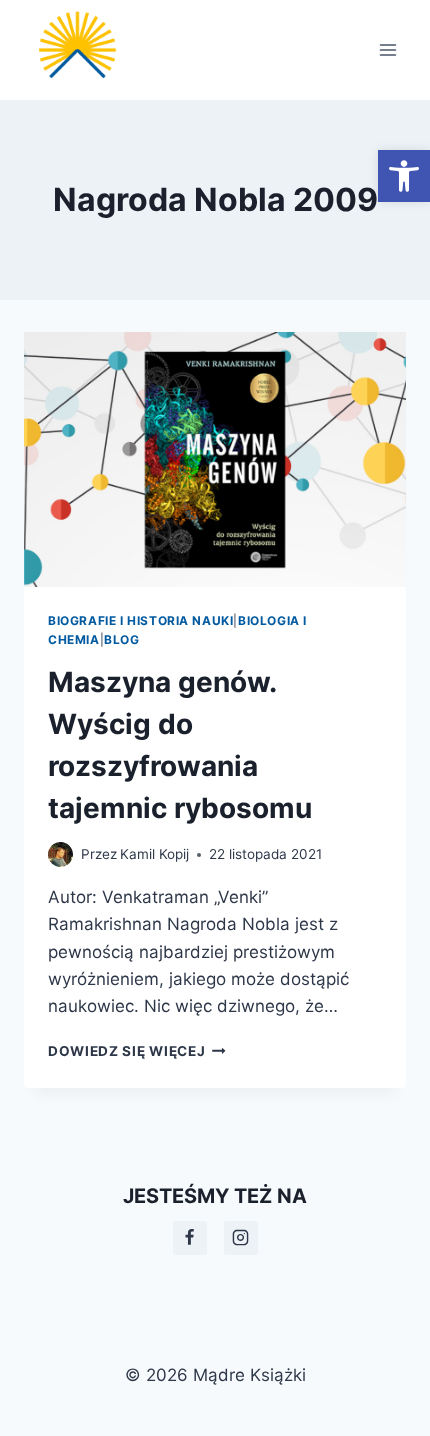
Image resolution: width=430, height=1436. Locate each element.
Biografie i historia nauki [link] (140, 620)
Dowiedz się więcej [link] (137, 1051)
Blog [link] (121, 639)
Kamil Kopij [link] (154, 854)
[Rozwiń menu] (387, 49)
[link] (404, 176)
